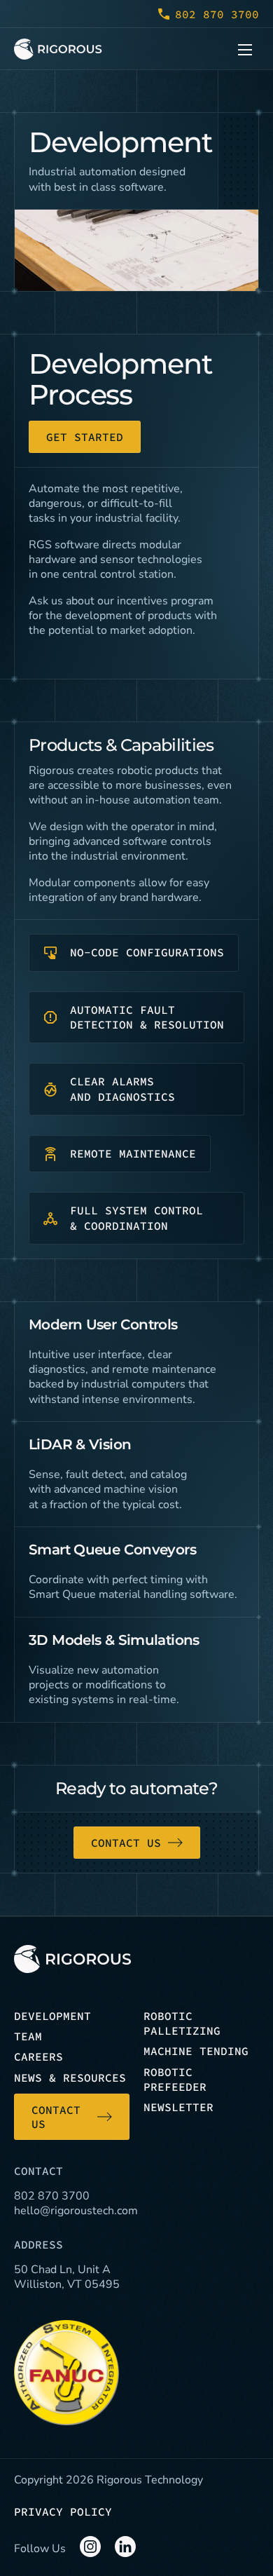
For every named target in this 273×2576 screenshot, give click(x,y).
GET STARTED (85, 437)
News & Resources (70, 2077)
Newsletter (178, 2107)
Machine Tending (196, 2051)
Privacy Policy (63, 2511)
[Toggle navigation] (245, 49)
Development (52, 2016)
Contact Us (126, 1843)
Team (28, 2036)
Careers (38, 2056)
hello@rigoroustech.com (76, 2211)
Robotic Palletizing (182, 2023)
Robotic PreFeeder (175, 2079)
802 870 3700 (217, 14)
